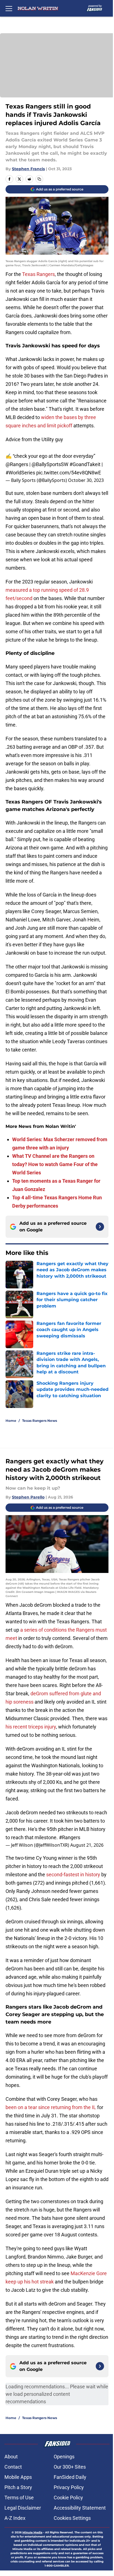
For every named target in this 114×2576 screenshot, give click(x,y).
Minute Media (32, 2532)
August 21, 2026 (87, 1845)
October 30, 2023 (86, 480)
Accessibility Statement (80, 2508)
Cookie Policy (68, 2498)
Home (11, 1421)
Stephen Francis (28, 169)
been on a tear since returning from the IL (51, 2107)
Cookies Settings (72, 2518)
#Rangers (70, 1837)
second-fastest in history (73, 1874)
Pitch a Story (18, 2487)
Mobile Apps (18, 2477)
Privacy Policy (69, 2487)
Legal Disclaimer (23, 2508)
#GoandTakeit (85, 464)
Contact (13, 2467)
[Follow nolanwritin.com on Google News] (100, 1227)
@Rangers (17, 464)
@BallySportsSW (50, 464)
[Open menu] (9, 8)
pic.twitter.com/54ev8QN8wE (69, 473)
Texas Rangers (38, 274)
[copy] (39, 179)
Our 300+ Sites (70, 2467)
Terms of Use (19, 2498)
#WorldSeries (20, 473)
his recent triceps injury (31, 1727)
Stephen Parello (28, 1497)
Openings (64, 2457)
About (11, 2457)
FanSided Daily (70, 2477)
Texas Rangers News (40, 1421)
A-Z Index (15, 2518)
